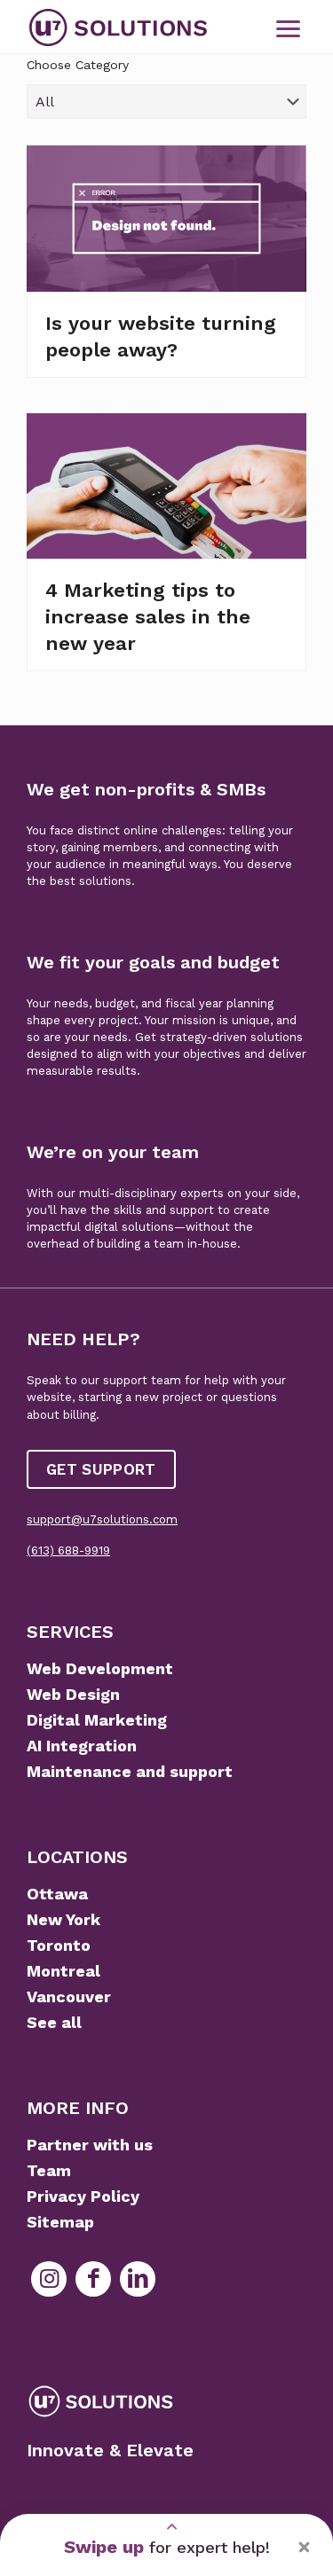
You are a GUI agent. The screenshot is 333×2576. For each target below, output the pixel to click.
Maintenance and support (130, 1771)
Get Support (101, 1469)
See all (54, 2022)
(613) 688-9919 (68, 1550)
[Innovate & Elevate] (118, 27)
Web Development (100, 1668)
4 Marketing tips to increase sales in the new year (148, 617)
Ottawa (57, 1894)
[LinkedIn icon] (138, 2279)
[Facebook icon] (93, 2279)
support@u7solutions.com (102, 1519)
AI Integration (82, 1746)
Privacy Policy (83, 2196)
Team (49, 2170)
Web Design (73, 1694)
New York (63, 1919)
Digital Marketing (97, 1720)
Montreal (63, 1971)
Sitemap (60, 2222)
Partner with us (90, 2145)
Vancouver (69, 1997)
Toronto (59, 1945)
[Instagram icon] (49, 2279)
